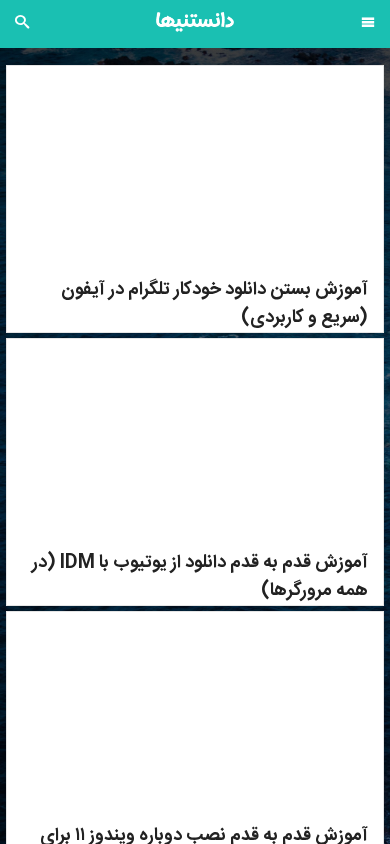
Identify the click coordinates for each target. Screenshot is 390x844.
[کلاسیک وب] (195, 22)
